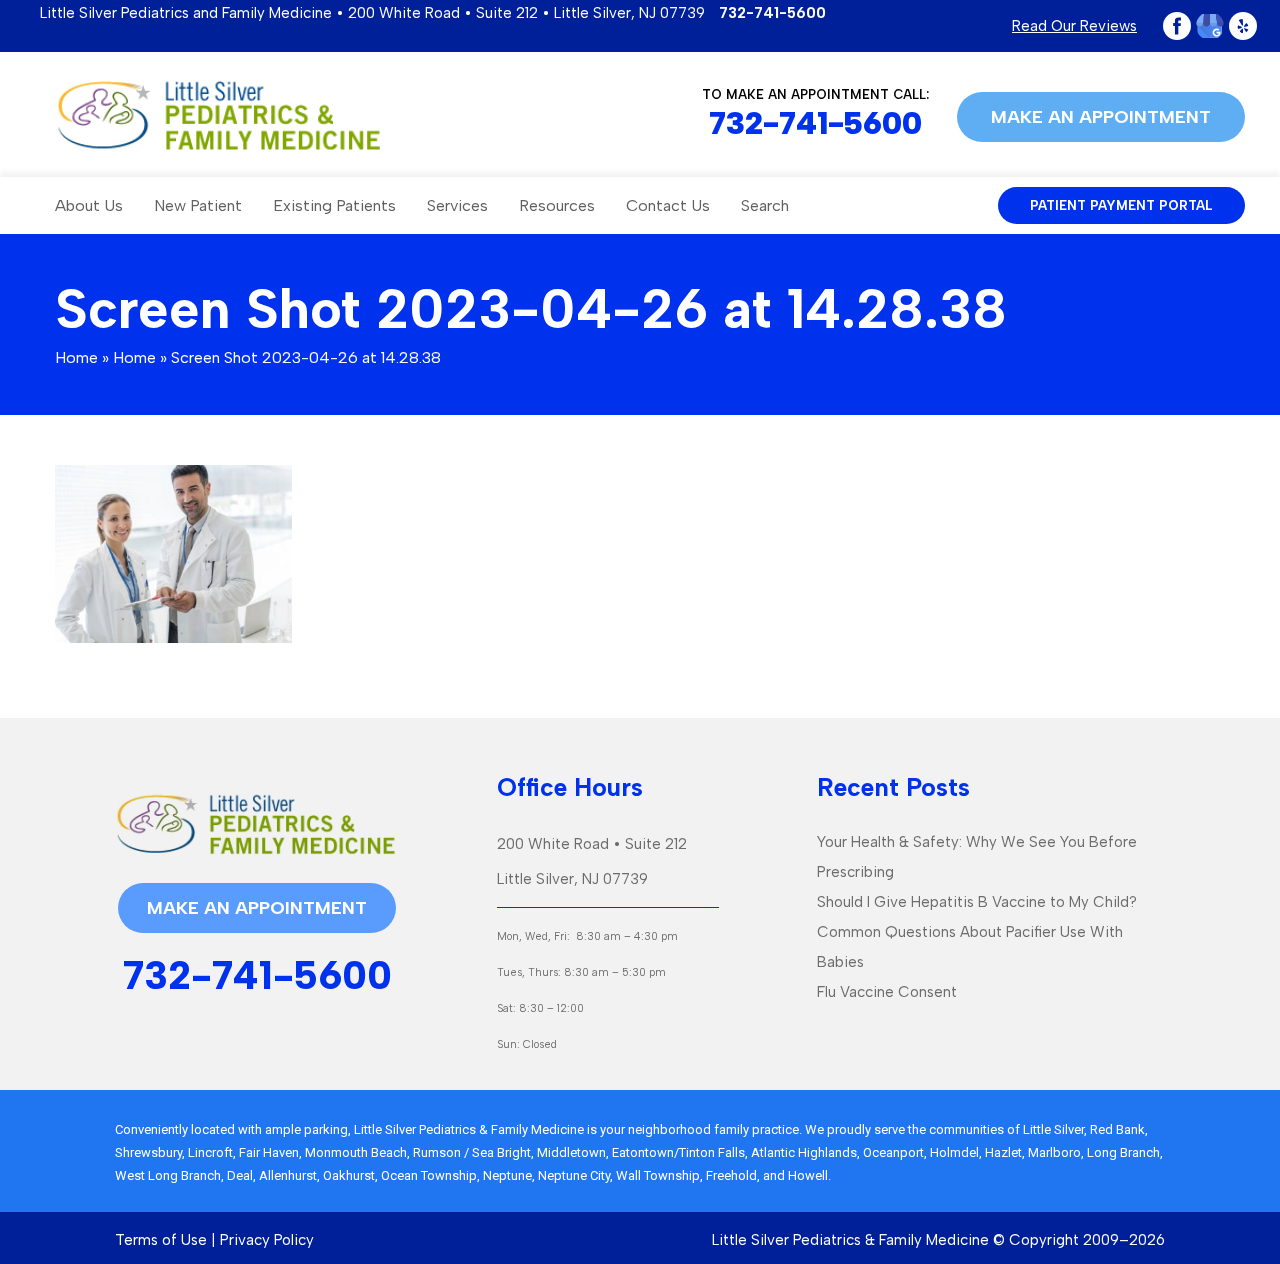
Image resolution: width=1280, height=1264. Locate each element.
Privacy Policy (267, 1240)
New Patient (198, 205)
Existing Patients (334, 205)
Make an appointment (1101, 117)
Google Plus (1210, 26)
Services (457, 205)
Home (76, 357)
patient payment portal (1121, 205)
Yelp (1243, 26)
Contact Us (668, 205)
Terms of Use (161, 1240)
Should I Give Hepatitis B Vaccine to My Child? (977, 902)
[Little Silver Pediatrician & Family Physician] (218, 115)
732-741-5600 (772, 13)
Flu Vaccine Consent (887, 992)
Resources (557, 205)
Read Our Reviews (1074, 26)
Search (765, 205)
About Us (89, 205)
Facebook (1177, 26)
